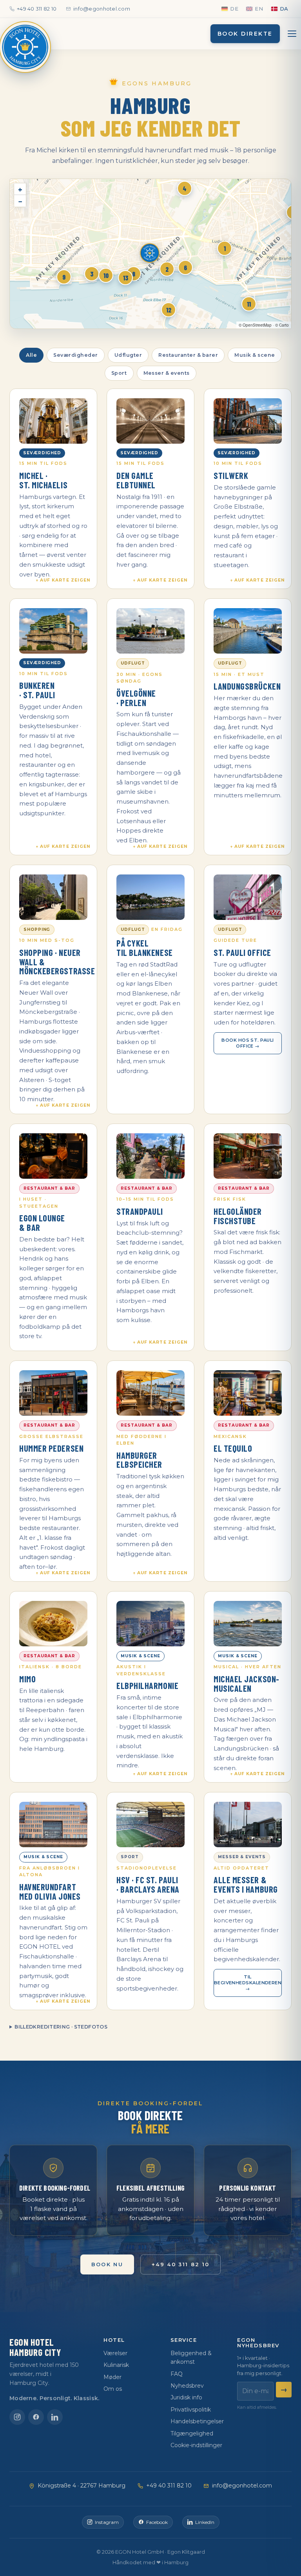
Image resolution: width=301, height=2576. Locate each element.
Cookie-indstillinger (196, 2445)
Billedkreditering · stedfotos (61, 2027)
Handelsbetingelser (197, 2421)
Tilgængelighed (192, 2433)
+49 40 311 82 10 (37, 9)
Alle (31, 355)
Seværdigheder (76, 355)
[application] (150, 254)
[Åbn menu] (292, 34)
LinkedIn (205, 2522)
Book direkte (245, 34)
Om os (113, 2389)
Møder (112, 2377)
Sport (119, 373)
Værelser (115, 2353)
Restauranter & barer (188, 355)
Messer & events (167, 373)
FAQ (177, 2374)
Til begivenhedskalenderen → (248, 1983)
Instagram (107, 2522)
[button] (150, 254)
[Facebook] (36, 2417)
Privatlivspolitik (191, 2410)
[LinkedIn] (55, 2417)
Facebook (157, 2522)
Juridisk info (186, 2397)
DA (284, 9)
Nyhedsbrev (187, 2386)
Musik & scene (255, 355)
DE (234, 9)
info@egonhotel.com (102, 9)
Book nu (107, 2264)
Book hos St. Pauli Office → (248, 1043)
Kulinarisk (116, 2365)
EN (259, 9)
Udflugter (128, 355)
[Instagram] (17, 2417)
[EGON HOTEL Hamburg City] (25, 47)
